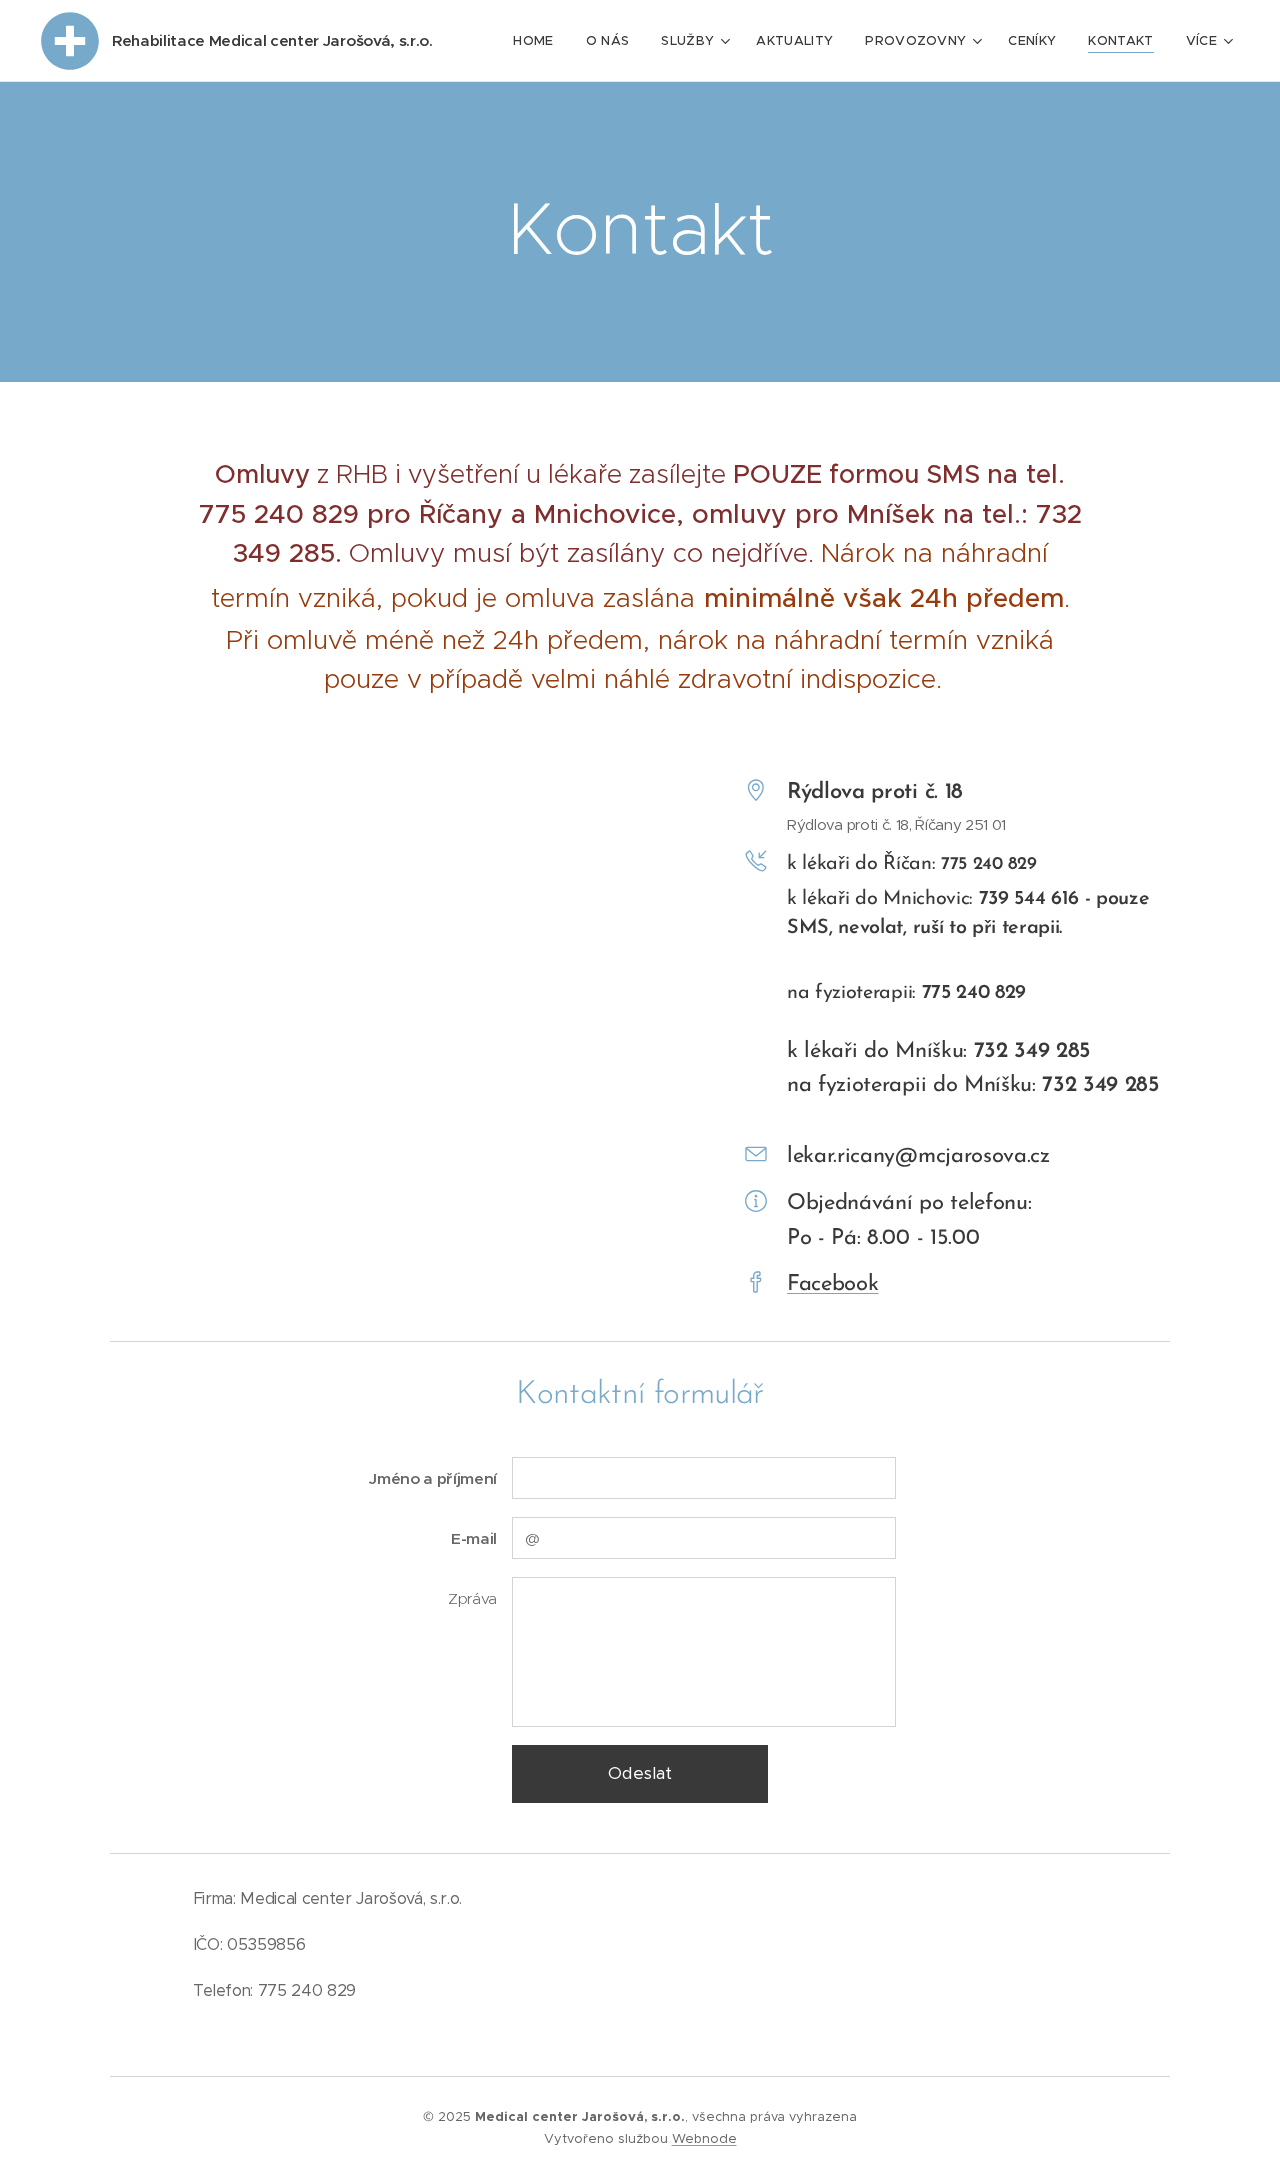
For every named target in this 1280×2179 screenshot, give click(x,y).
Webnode (704, 2138)
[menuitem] (538, 41)
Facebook (832, 1284)
